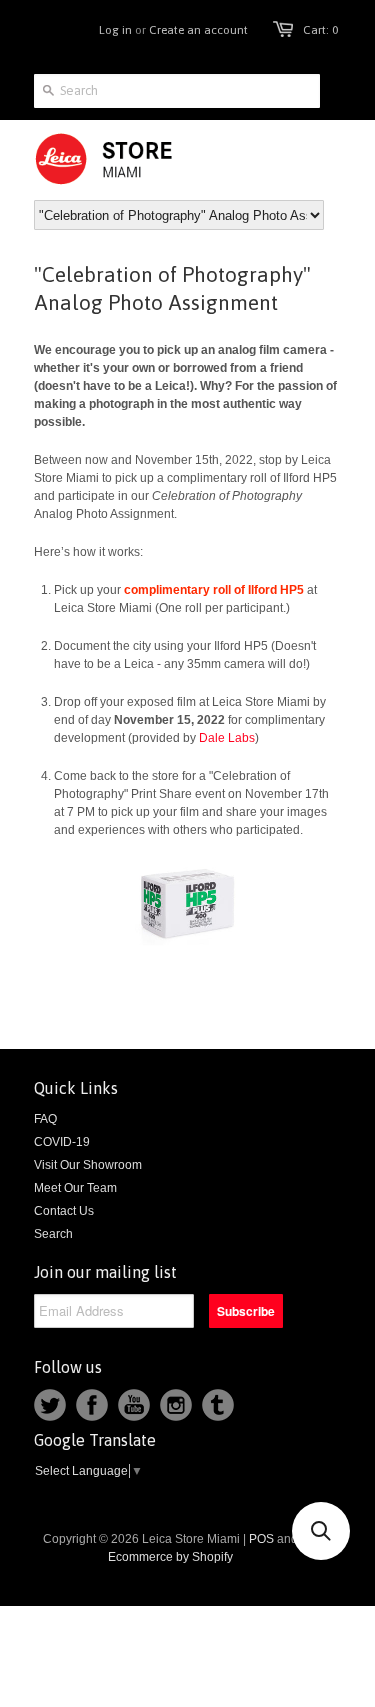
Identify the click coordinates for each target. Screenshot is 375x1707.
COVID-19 (62, 1142)
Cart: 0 (320, 30)
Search (53, 1234)
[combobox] (177, 91)
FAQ (45, 1119)
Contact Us (64, 1211)
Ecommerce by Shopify (170, 1557)
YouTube (134, 1405)
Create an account (198, 30)
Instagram (176, 1405)
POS (261, 1539)
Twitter (50, 1405)
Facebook (92, 1405)
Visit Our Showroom (88, 1165)
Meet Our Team (75, 1188)
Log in (115, 30)
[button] (321, 1531)
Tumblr (218, 1405)
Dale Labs (227, 738)
